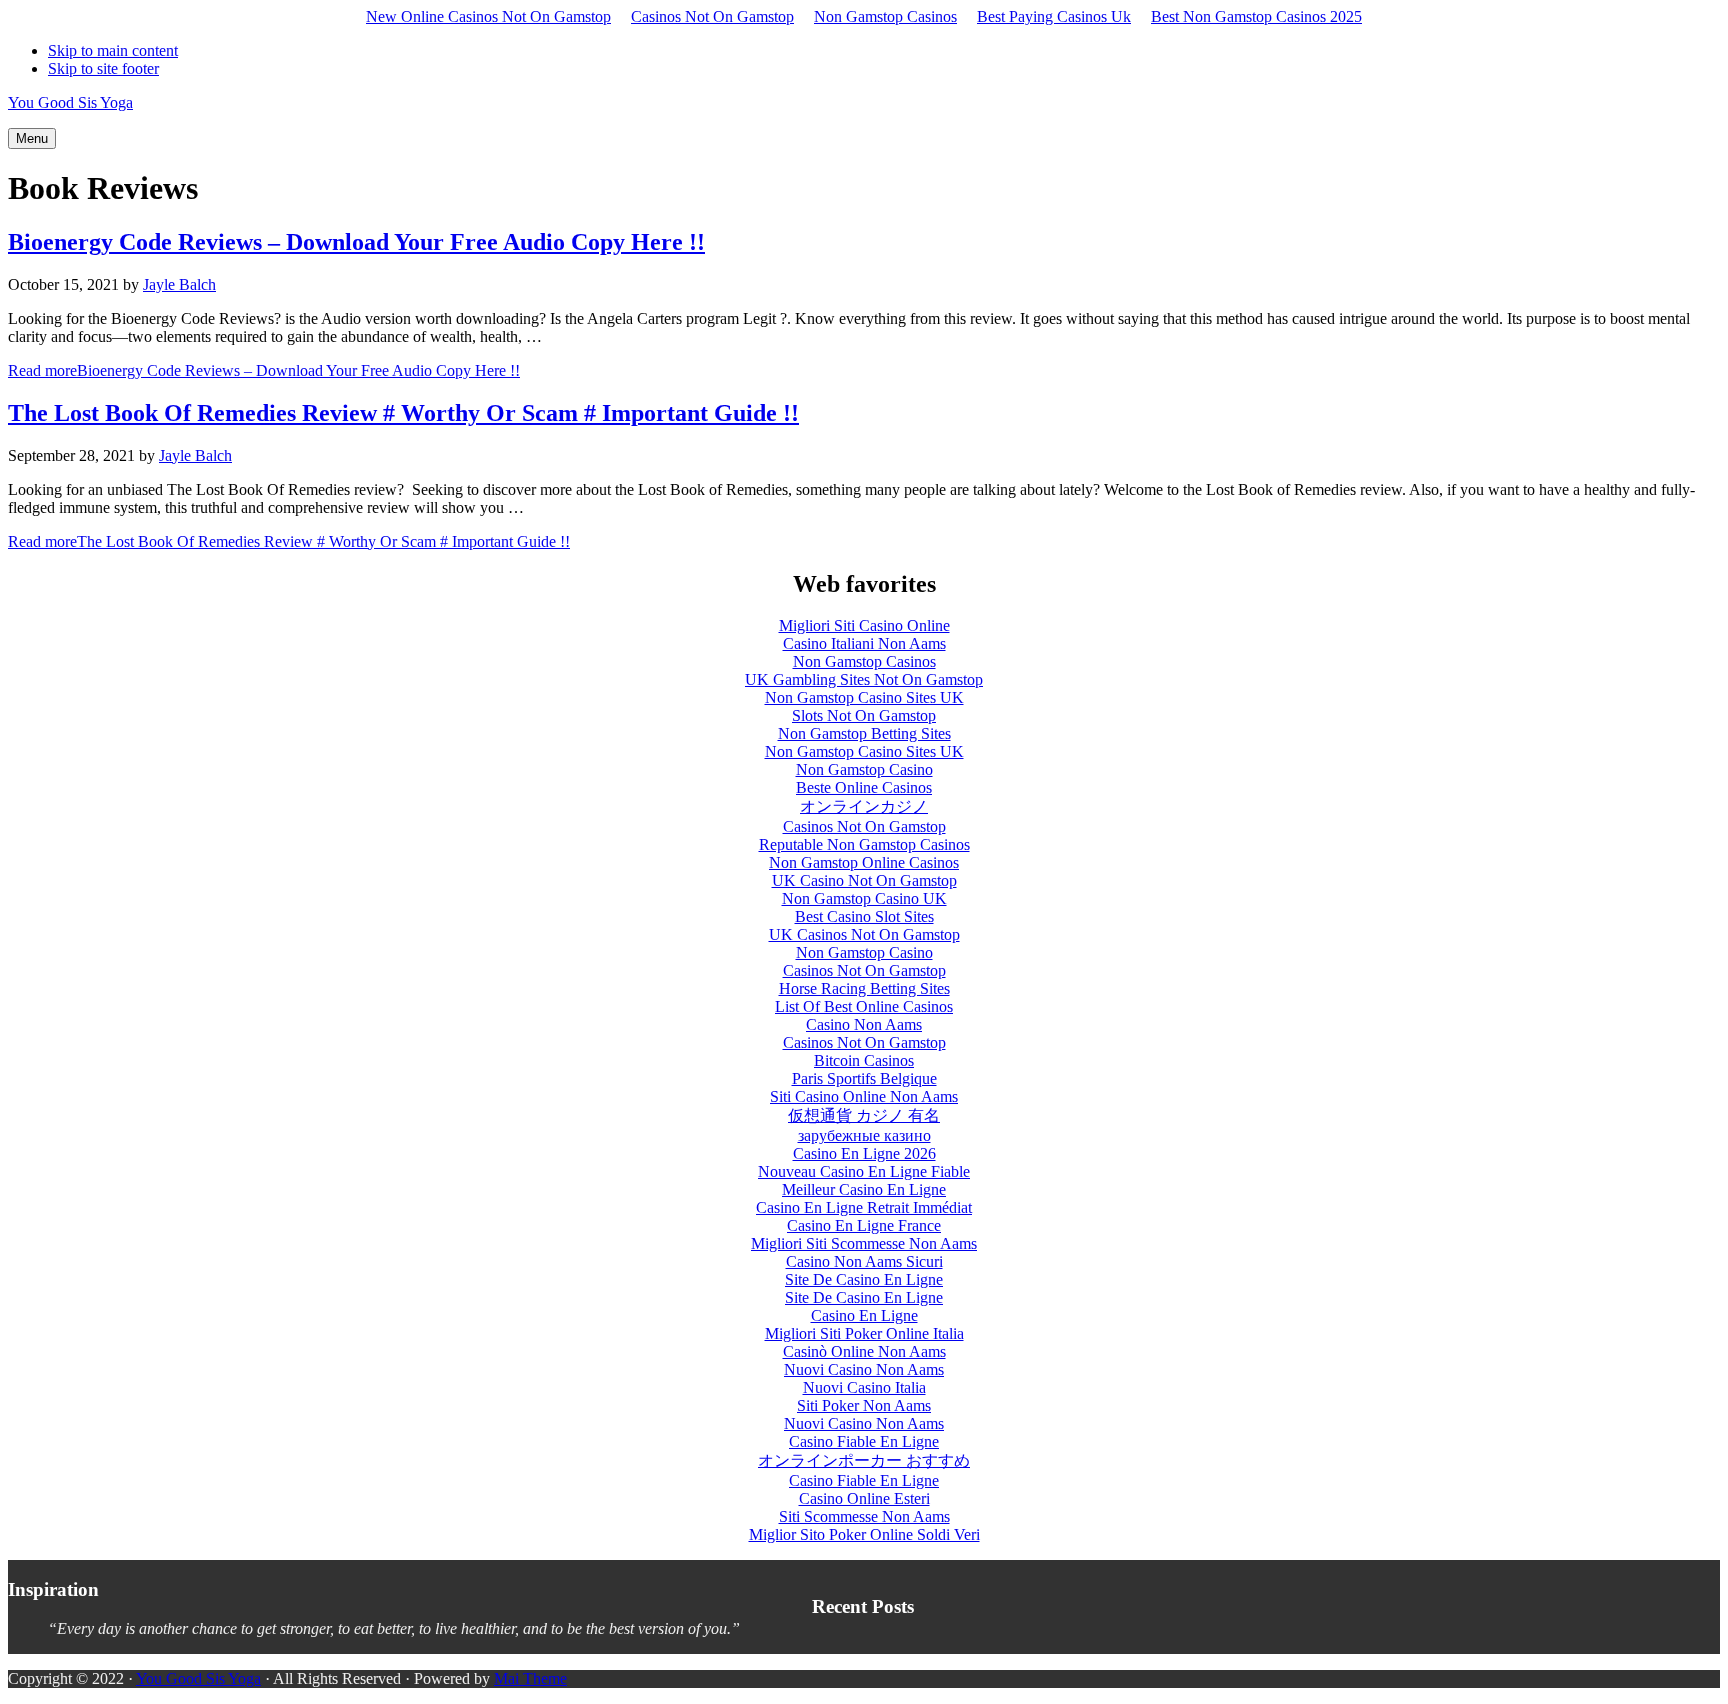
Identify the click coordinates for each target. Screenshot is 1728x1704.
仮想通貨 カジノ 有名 (864, 1115)
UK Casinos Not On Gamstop (864, 934)
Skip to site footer (103, 68)
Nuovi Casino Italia (864, 1387)
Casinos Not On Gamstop (712, 16)
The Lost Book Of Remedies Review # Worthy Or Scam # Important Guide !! (403, 413)
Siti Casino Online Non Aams (864, 1096)
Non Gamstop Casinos (885, 16)
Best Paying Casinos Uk (1054, 16)
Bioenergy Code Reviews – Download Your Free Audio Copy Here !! (356, 242)
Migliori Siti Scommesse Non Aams (864, 1243)
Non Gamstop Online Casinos (864, 862)
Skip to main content (113, 50)
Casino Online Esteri (864, 1498)
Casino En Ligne (864, 1315)
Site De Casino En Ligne (864, 1279)
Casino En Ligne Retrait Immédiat (864, 1207)
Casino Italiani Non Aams (864, 643)
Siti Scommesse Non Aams (864, 1516)
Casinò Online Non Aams (864, 1351)
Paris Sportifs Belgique (864, 1078)
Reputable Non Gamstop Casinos (864, 844)
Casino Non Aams (864, 1024)
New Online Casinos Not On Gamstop (488, 16)
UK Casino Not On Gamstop (864, 880)
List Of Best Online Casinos (864, 1006)
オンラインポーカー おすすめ (864, 1460)
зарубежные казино (864, 1135)
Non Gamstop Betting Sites (864, 733)
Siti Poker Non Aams (864, 1405)
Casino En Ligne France (864, 1225)
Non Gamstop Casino (864, 769)
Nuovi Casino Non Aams (864, 1369)
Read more (264, 370)
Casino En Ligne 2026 (864, 1153)
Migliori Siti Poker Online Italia (864, 1333)
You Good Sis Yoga (70, 102)
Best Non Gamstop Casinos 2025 (1256, 16)
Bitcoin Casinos (864, 1060)
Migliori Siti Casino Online (864, 625)
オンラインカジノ (864, 806)
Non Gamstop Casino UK (864, 898)
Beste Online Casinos (864, 787)
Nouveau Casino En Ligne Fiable (864, 1171)
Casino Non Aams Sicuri (864, 1261)
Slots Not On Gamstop (864, 715)
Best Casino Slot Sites (864, 916)
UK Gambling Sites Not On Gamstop (864, 679)
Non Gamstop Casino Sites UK (864, 697)
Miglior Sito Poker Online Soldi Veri (864, 1534)
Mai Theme (530, 1678)
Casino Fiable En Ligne (864, 1441)
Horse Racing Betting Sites (864, 988)
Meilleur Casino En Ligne (864, 1189)
